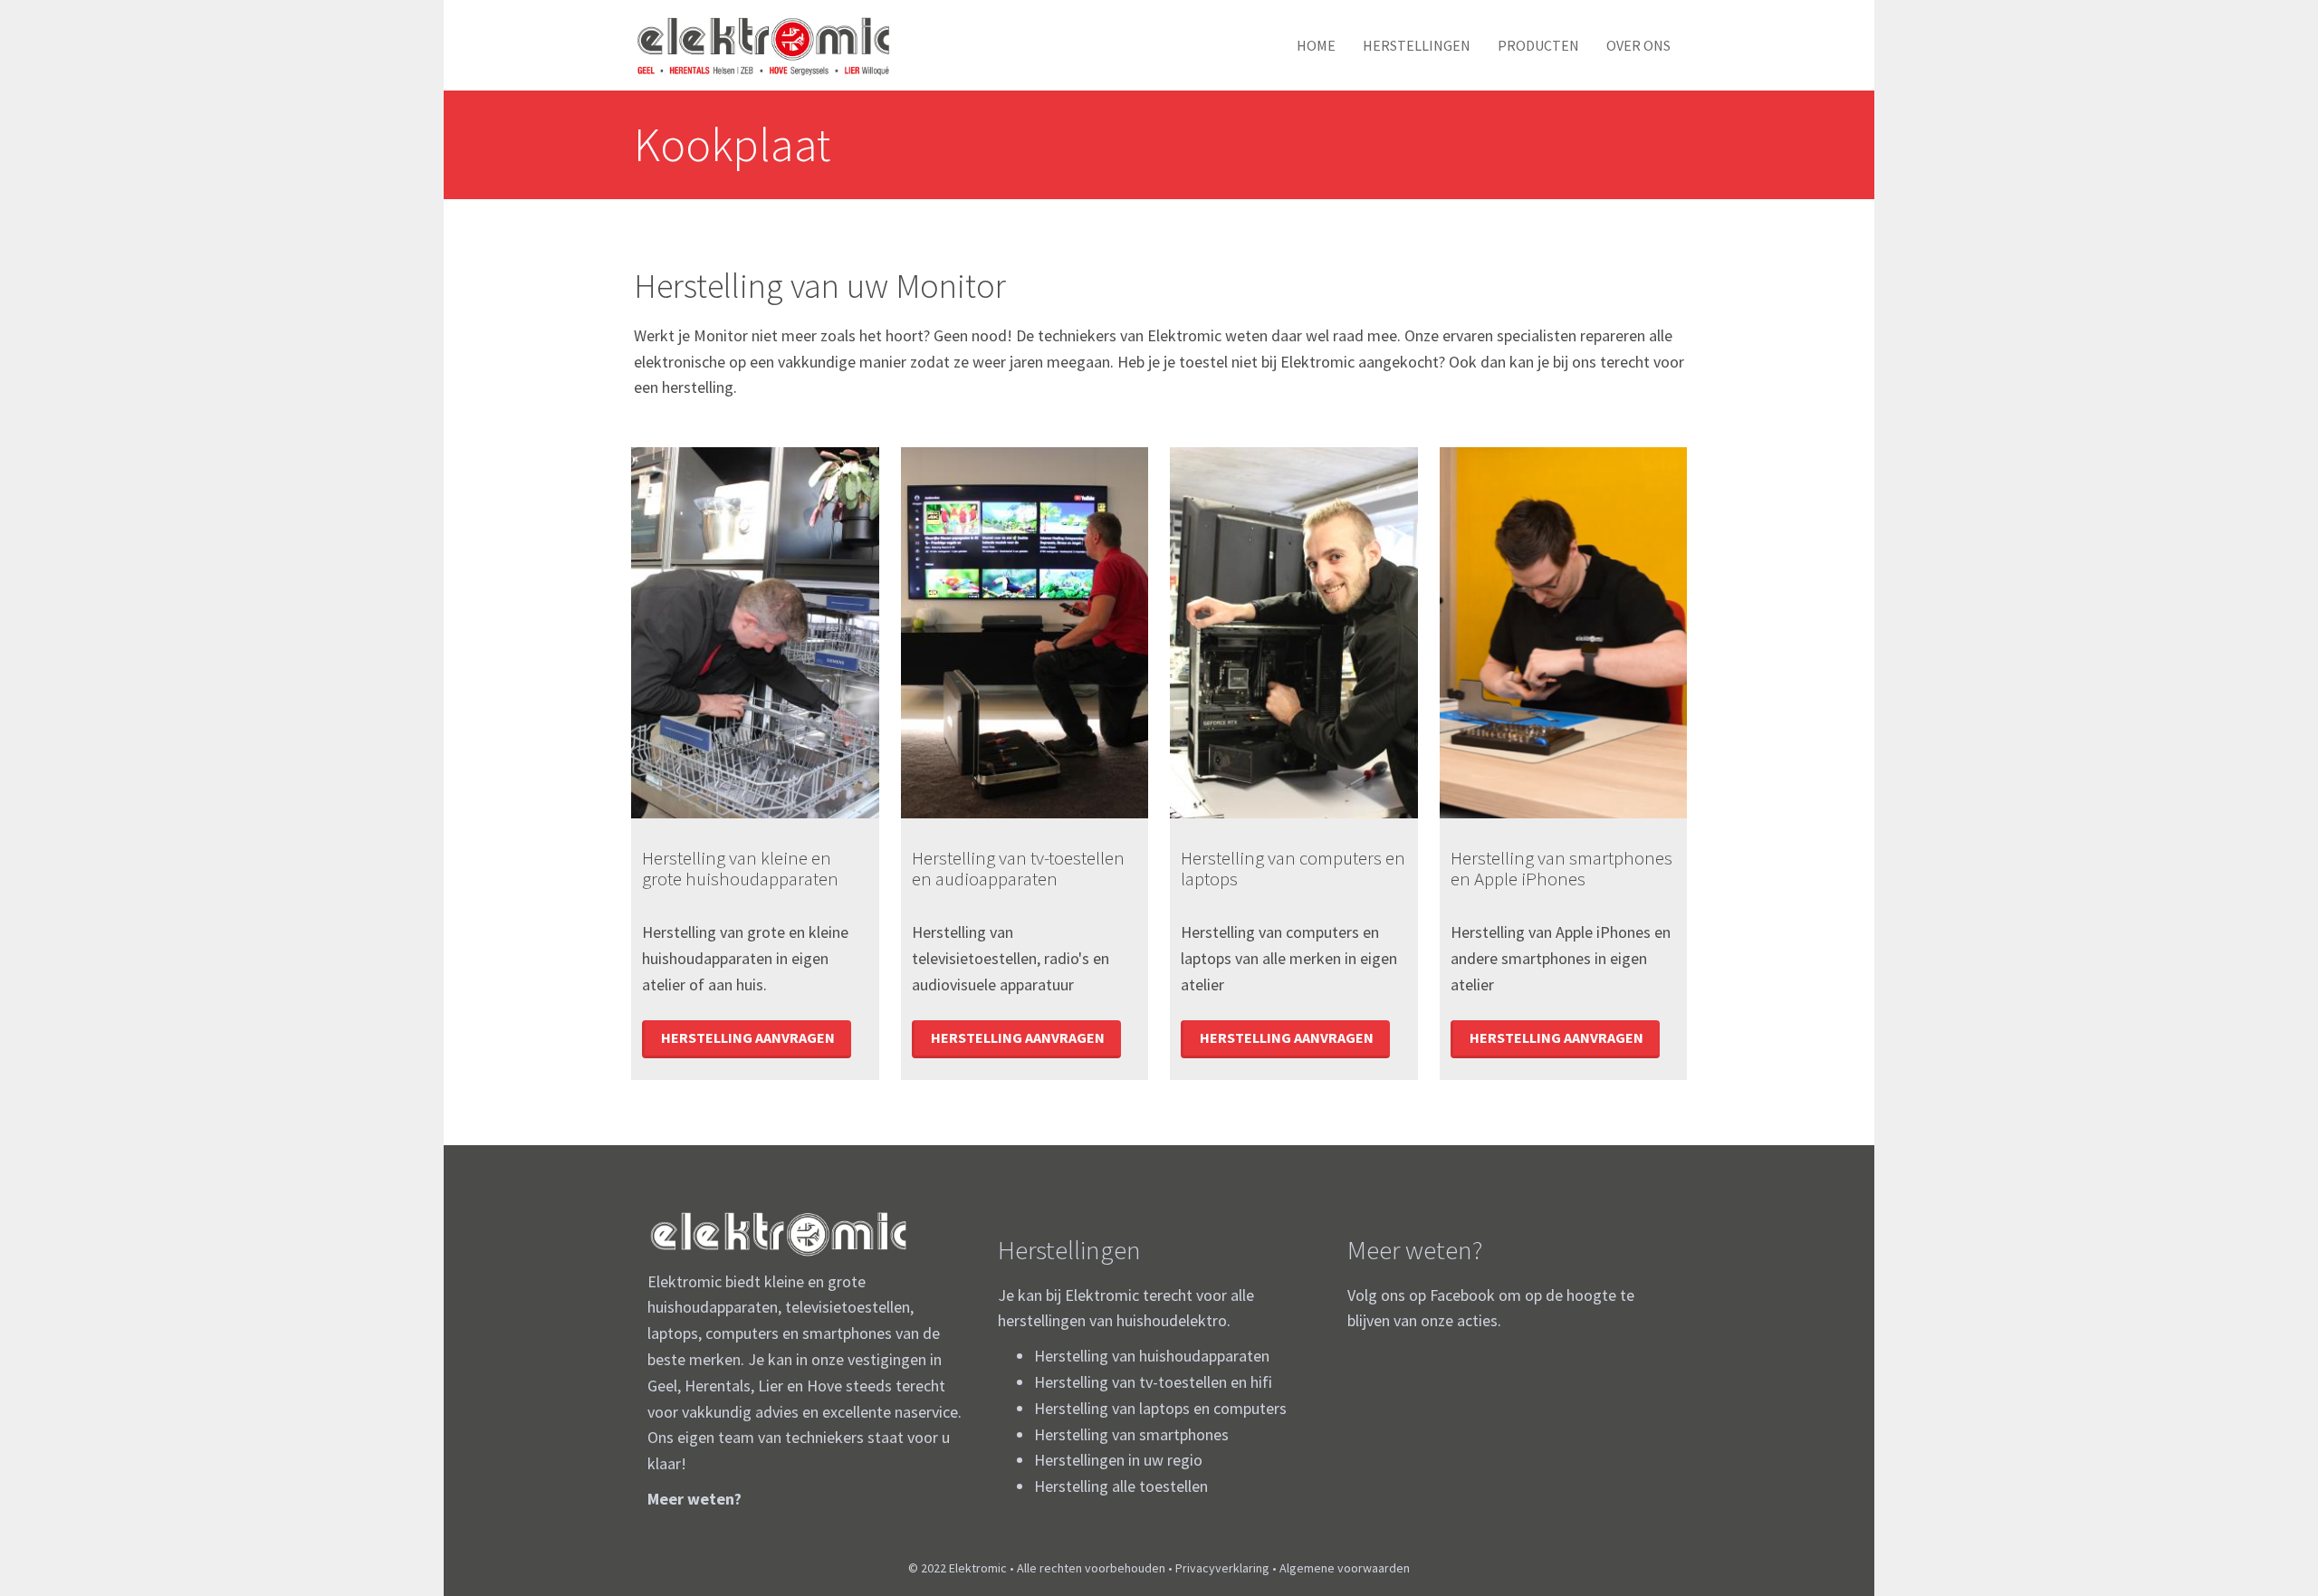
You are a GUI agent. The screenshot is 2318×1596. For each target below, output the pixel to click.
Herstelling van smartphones (1131, 1434)
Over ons (1638, 45)
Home (1316, 45)
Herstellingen (1417, 45)
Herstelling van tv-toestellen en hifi (1153, 1382)
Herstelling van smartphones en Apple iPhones (1561, 868)
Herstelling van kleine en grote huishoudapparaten (740, 868)
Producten (1538, 45)
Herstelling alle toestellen (1121, 1486)
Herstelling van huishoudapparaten (1152, 1356)
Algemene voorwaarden (1345, 1568)
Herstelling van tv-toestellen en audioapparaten (1018, 868)
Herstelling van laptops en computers (1160, 1408)
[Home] (770, 45)
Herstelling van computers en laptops (1293, 868)
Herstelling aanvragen (748, 1037)
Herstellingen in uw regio (1118, 1460)
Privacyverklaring (1222, 1568)
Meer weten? (694, 1499)
